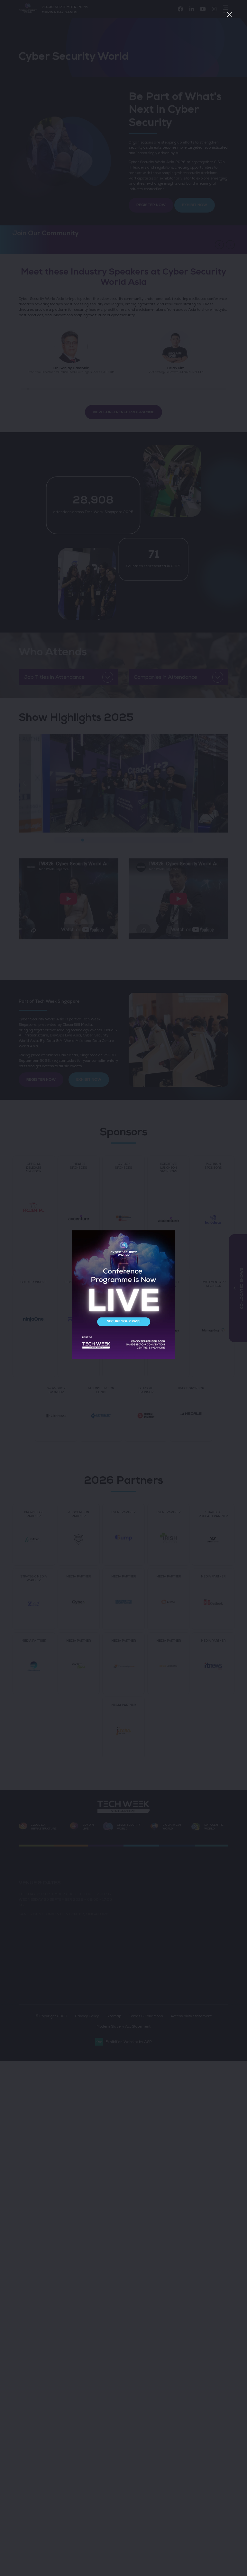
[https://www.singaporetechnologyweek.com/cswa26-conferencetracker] (123, 1358)
